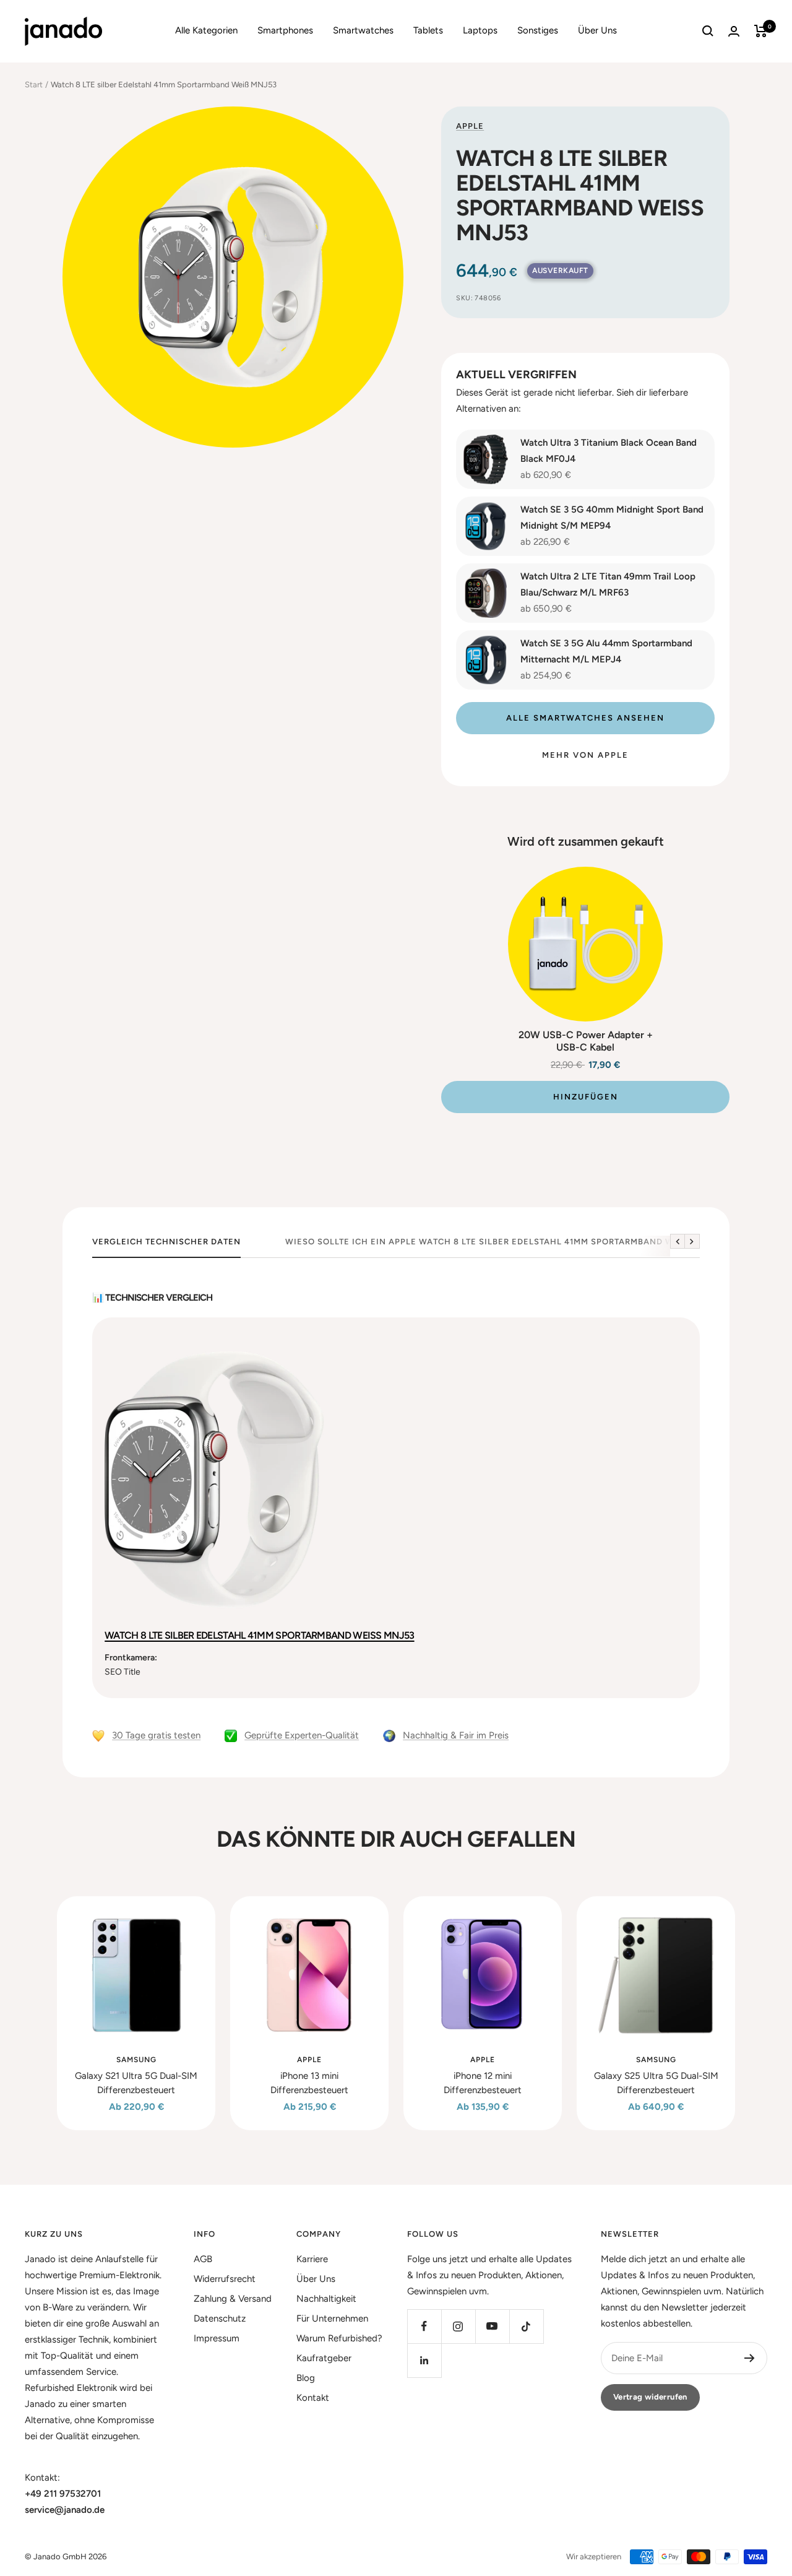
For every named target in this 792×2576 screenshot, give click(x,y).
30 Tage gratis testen (156, 1735)
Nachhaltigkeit (326, 2299)
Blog (306, 2378)
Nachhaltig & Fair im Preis (456, 1735)
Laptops (480, 30)
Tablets (428, 30)
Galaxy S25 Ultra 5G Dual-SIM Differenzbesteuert (656, 2083)
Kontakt (313, 2398)
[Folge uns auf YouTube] (492, 2326)
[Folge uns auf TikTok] (526, 2326)
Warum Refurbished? (339, 2338)
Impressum (217, 2338)
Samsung (136, 2060)
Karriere (312, 2259)
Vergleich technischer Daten (166, 1242)
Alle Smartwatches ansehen (585, 718)
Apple (470, 126)
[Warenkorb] (761, 31)
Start (34, 85)
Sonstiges (538, 30)
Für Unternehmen (332, 2318)
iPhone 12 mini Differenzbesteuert (483, 2083)
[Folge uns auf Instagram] (458, 2326)
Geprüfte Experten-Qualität (302, 1735)
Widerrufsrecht (225, 2279)
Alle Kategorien (206, 30)
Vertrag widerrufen (650, 2397)
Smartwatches (363, 30)
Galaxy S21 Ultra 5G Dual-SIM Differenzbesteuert (136, 2083)
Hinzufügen (586, 1097)
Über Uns (597, 30)
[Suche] (708, 31)
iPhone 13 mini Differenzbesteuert (309, 2083)
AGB (203, 2259)
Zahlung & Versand (233, 2299)
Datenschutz (220, 2318)
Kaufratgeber (324, 2358)
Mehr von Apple (585, 755)
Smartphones (285, 30)
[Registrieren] (750, 2358)
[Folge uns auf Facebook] (424, 2326)
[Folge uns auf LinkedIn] (424, 2360)
